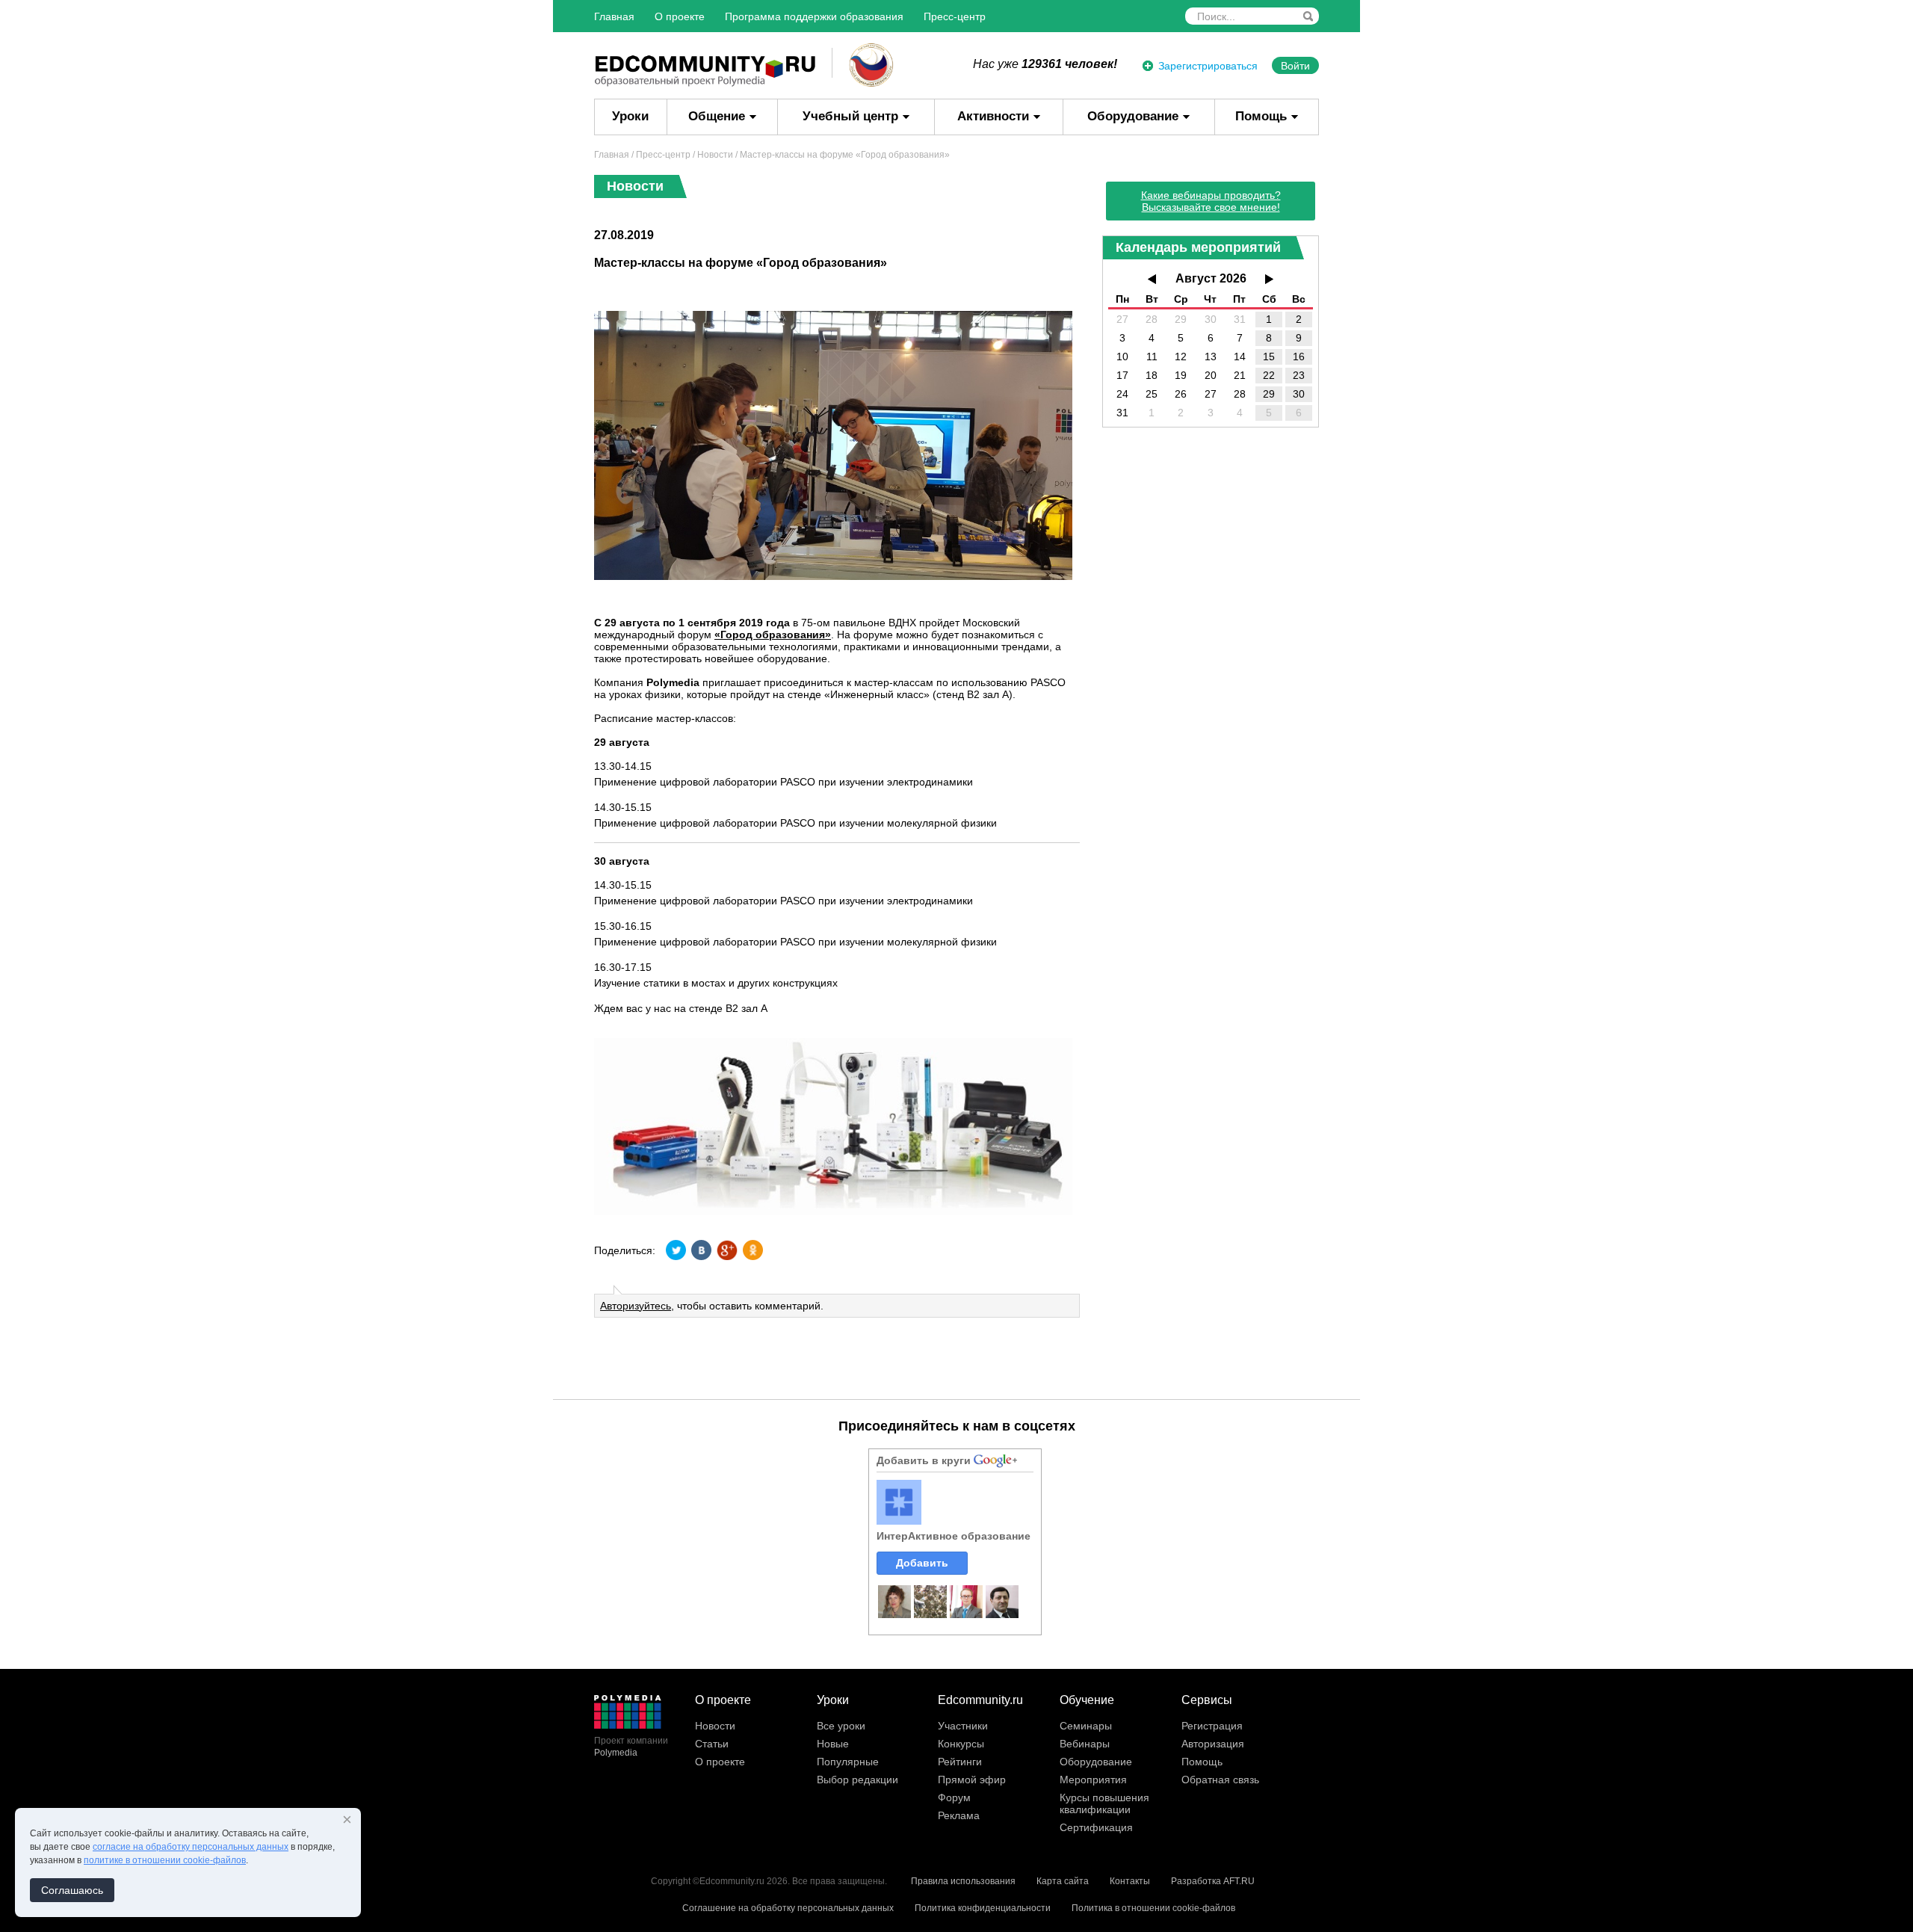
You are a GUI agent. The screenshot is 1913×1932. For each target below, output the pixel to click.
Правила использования (963, 1881)
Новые (833, 1744)
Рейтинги (960, 1762)
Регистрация (1212, 1726)
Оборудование (1133, 116)
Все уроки (841, 1726)
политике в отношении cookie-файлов (165, 1860)
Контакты (1130, 1881)
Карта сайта (1063, 1881)
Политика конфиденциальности (983, 1908)
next (1269, 279)
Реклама (959, 1815)
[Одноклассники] (752, 1250)
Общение (717, 116)
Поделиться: (625, 1250)
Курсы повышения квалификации (1104, 1803)
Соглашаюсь (72, 1890)
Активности (993, 116)
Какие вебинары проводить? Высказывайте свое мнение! (1211, 201)
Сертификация (1096, 1827)
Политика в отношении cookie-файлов (1153, 1908)
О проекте (680, 16)
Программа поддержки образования (814, 16)
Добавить (922, 1563)
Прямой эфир (972, 1780)
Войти (1295, 66)
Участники (963, 1726)
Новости (715, 155)
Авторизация (1213, 1744)
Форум (954, 1797)
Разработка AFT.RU (1213, 1881)
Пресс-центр (955, 16)
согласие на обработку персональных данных (191, 1847)
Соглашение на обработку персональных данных (788, 1908)
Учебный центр (850, 116)
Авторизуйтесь (636, 1306)
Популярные (848, 1762)
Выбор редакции (857, 1780)
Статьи (712, 1744)
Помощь (1261, 116)
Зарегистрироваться (1208, 66)
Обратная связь (1220, 1780)
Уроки (630, 116)
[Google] (727, 1250)
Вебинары (1085, 1744)
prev (1152, 279)
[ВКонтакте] (702, 1250)
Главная (614, 16)
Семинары (1086, 1726)
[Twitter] (676, 1250)
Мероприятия (1093, 1780)
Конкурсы (961, 1744)
